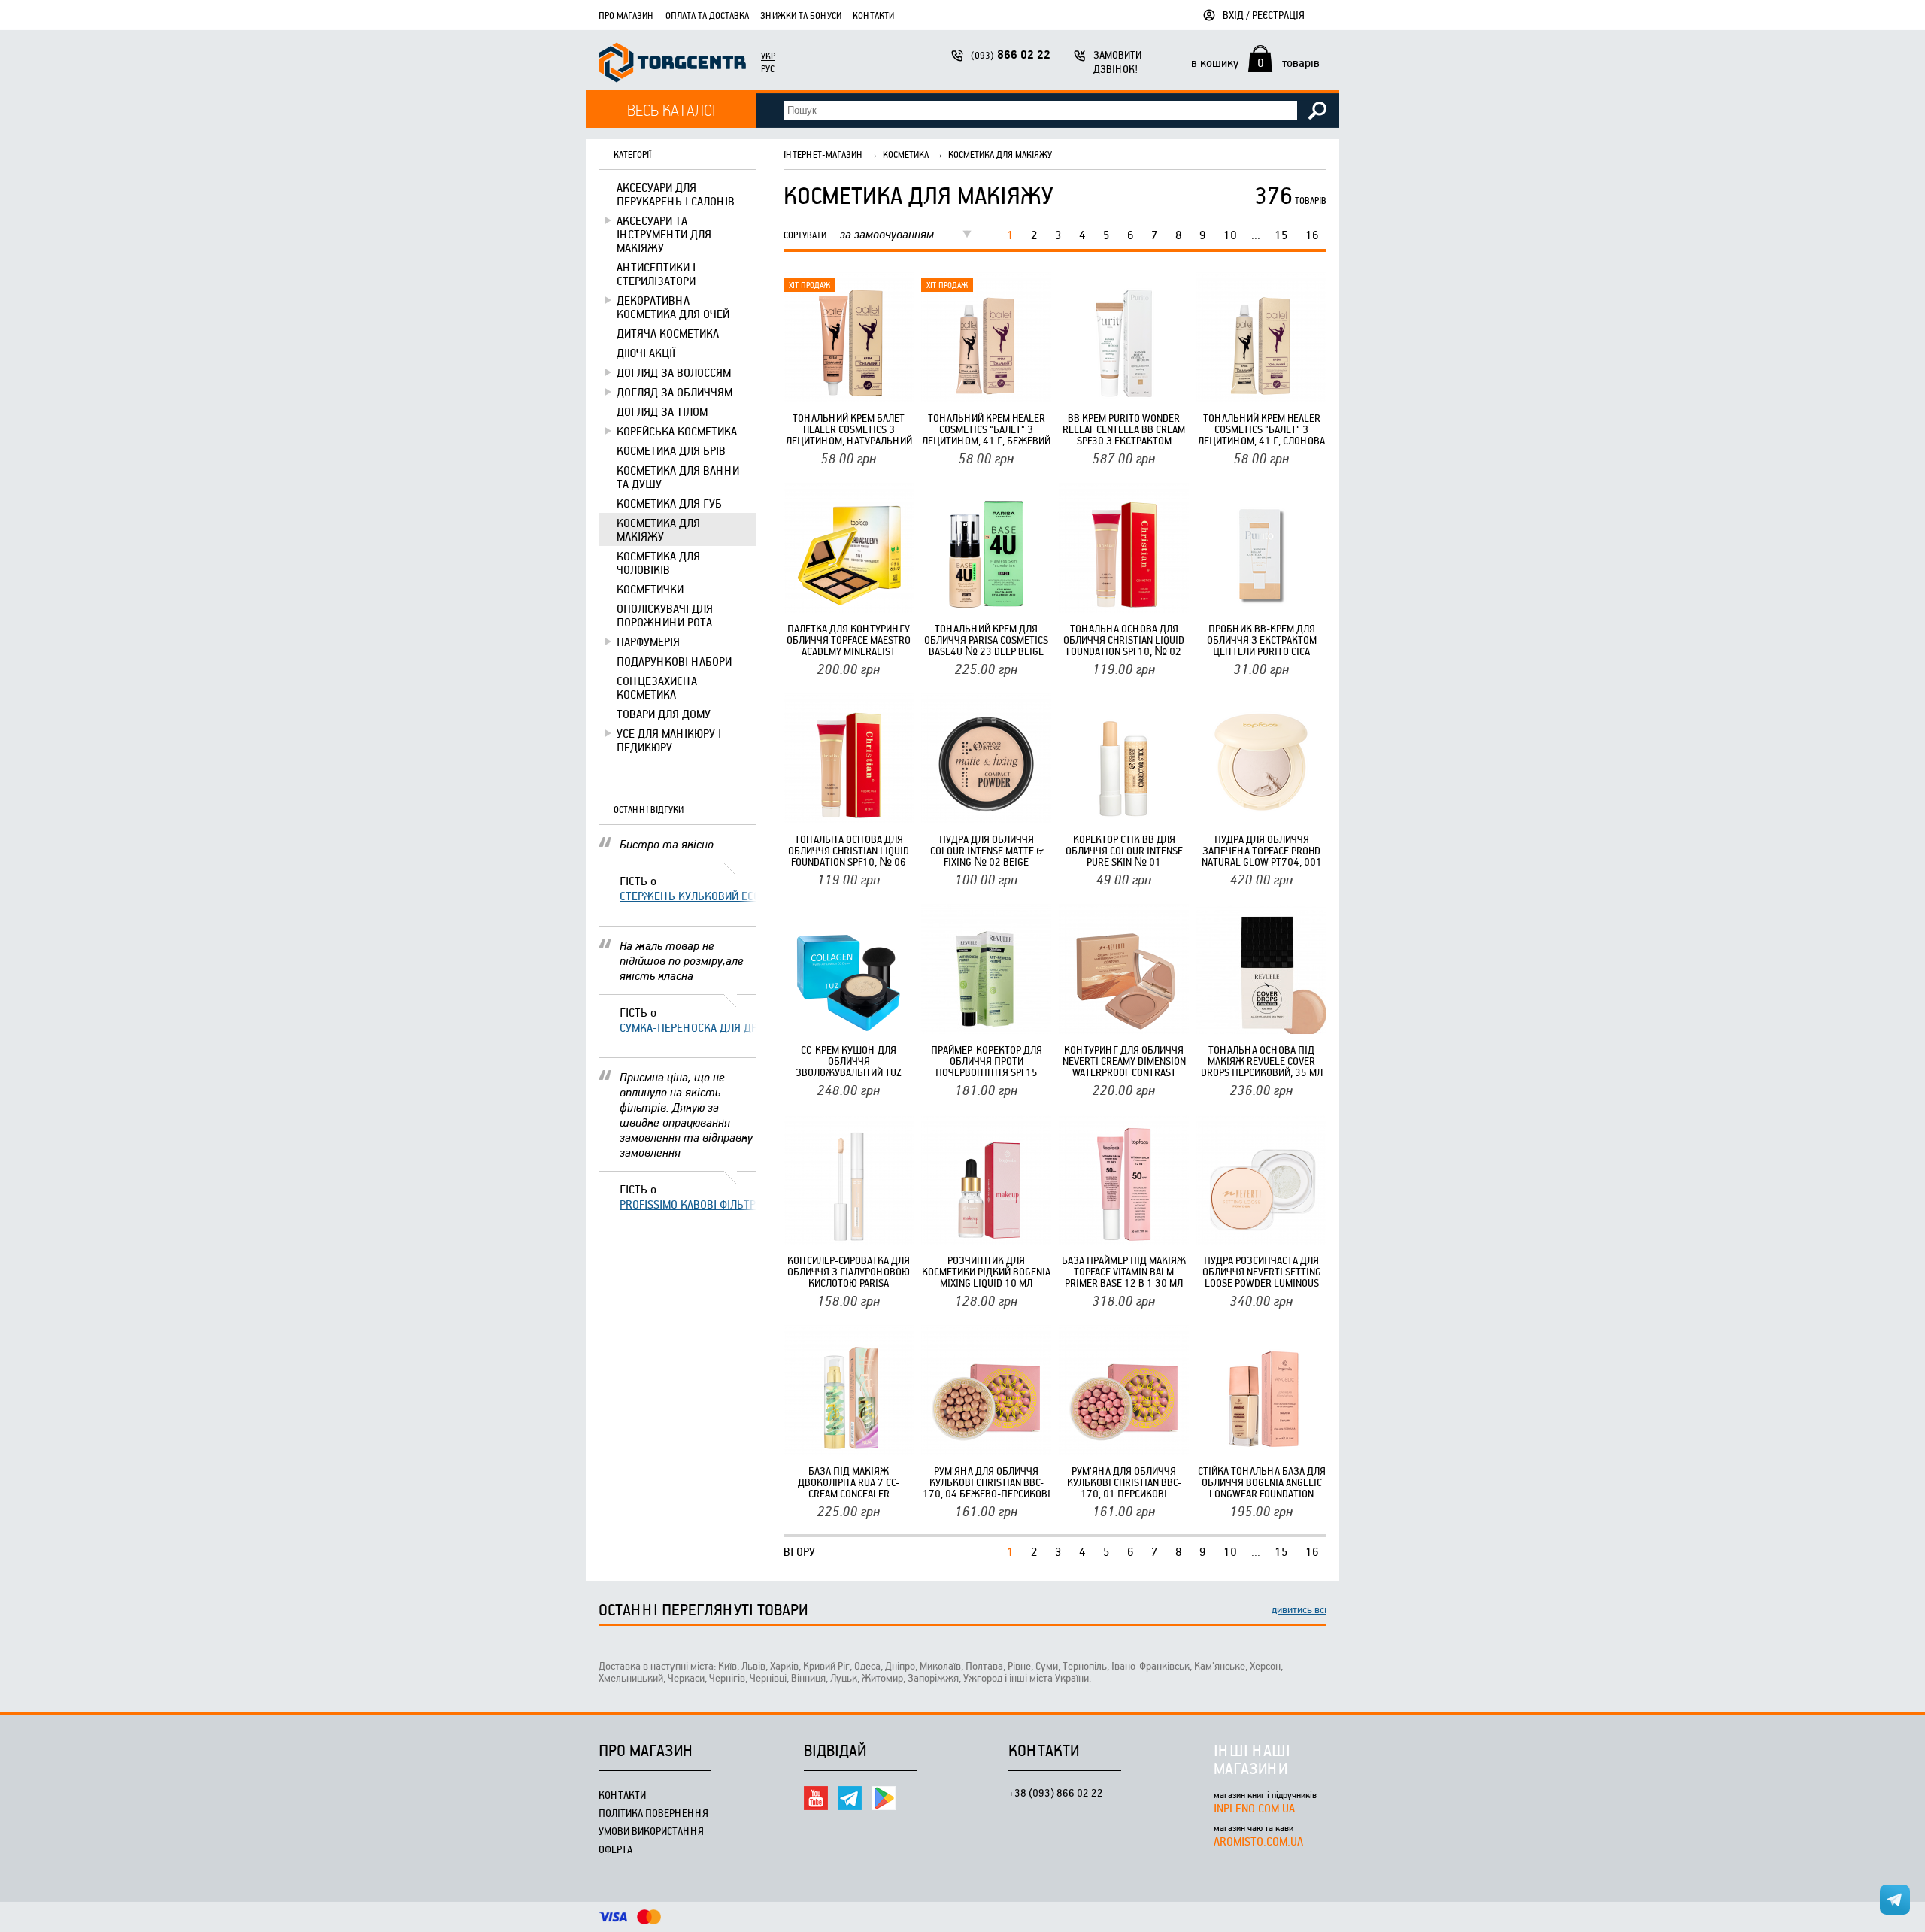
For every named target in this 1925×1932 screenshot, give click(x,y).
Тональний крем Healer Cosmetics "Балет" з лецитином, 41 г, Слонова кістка (1261, 429)
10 (1230, 235)
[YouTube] (816, 1798)
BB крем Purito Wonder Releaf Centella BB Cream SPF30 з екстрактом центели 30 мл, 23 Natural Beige (1124, 429)
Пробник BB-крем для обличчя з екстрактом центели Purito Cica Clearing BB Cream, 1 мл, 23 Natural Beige (1261, 640)
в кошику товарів (1255, 62)
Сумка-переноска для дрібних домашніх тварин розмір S (688, 1027)
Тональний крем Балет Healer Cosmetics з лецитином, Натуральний (849, 429)
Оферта (615, 1849)
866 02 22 (1011, 55)
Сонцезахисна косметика (657, 687)
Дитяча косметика (668, 333)
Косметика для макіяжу (658, 529)
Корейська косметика (677, 431)
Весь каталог (673, 109)
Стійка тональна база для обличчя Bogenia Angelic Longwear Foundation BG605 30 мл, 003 (1262, 1482)
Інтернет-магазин (823, 154)
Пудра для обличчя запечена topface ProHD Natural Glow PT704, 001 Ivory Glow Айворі (1262, 850)
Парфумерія (648, 641)
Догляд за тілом (662, 411)
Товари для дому (664, 714)
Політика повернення (653, 1813)
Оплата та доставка (707, 15)
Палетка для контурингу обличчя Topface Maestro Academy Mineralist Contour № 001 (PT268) (849, 640)
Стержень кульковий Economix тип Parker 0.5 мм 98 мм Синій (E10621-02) (688, 896)
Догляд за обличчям (675, 392)
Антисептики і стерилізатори (656, 274)
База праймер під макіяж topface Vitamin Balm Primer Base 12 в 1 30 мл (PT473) (1124, 1271)
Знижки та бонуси (801, 15)
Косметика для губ (669, 503)
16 (1312, 235)
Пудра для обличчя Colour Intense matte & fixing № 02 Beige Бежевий (987, 850)
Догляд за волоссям (674, 372)
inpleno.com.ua (1254, 1808)
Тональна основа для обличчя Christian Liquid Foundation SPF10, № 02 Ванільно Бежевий (1124, 640)
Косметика (906, 154)
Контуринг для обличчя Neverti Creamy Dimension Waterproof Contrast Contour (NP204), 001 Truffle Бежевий (1124, 1061)
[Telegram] (850, 1798)
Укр (768, 56)
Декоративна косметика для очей (673, 307)
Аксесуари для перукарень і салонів (676, 194)
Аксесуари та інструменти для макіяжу (664, 234)
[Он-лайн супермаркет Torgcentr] (673, 64)
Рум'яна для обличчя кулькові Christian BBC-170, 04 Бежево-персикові (987, 1482)
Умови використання (651, 1831)
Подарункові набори (674, 661)
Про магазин (626, 15)
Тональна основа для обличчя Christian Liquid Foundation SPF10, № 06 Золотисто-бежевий (849, 850)
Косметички (650, 589)
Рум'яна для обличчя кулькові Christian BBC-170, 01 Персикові (1124, 1482)
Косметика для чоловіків (658, 563)
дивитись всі (1299, 1609)
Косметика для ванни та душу (678, 477)
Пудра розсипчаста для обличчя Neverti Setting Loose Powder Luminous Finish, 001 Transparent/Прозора (1262, 1271)
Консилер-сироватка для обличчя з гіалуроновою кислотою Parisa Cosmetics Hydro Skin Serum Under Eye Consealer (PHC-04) (849, 1271)
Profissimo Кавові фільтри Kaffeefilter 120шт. (688, 1204)
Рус (768, 68)
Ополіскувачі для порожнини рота (665, 615)
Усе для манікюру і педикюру (669, 740)
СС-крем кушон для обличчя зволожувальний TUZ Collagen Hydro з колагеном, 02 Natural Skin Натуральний (849, 1061)
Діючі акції (646, 353)
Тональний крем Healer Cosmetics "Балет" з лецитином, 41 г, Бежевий (986, 429)
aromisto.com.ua (1258, 1841)
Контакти (873, 15)
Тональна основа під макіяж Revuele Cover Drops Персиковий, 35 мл (1262, 1061)
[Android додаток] (884, 1798)
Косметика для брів (671, 450)
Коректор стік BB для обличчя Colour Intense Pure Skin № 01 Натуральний (1124, 850)
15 (1281, 235)
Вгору (799, 1551)
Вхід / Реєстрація (1264, 15)
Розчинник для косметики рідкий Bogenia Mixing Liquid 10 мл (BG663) (986, 1271)
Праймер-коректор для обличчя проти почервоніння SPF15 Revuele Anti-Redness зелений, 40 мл (987, 1061)
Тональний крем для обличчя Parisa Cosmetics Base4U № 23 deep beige (986, 640)
